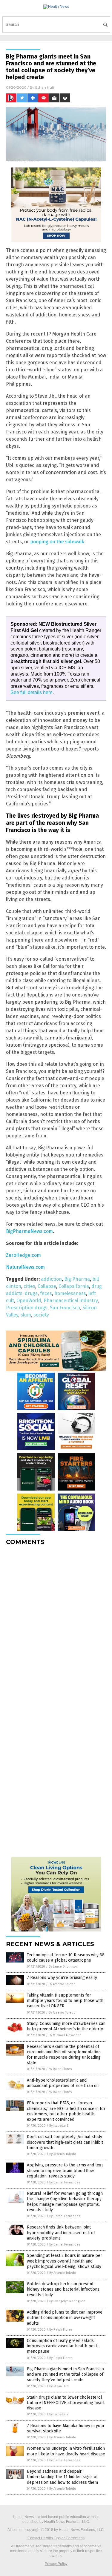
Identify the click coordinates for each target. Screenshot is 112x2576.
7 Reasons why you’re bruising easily (62, 1978)
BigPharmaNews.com (29, 1231)
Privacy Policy (56, 2564)
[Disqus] (56, 1625)
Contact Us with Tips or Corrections (56, 2538)
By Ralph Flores (60, 2069)
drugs (31, 1293)
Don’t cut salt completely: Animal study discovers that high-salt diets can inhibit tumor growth (65, 2142)
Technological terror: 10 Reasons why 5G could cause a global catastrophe (66, 1958)
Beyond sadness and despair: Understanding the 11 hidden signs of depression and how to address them (62, 2477)
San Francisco (65, 1308)
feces (46, 1293)
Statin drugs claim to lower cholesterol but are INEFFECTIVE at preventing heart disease (66, 2403)
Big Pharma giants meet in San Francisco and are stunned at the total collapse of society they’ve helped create (65, 2374)
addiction (51, 1279)
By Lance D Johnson (63, 1967)
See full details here (32, 692)
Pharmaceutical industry (71, 1301)
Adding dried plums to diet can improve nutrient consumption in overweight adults (65, 2318)
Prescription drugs (27, 1308)
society (41, 1315)
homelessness (70, 1293)
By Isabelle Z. (59, 2126)
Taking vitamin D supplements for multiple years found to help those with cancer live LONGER (65, 2001)
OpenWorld (29, 1301)
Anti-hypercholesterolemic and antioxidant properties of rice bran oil (63, 2083)
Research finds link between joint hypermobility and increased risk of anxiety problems (61, 2233)
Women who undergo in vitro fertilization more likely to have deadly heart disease (66, 2451)
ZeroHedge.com (23, 1255)
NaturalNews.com (25, 1267)
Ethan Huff (45, 87)
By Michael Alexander (65, 2035)
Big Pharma (77, 1279)
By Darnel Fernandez (65, 2182)
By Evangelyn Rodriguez (67, 2301)
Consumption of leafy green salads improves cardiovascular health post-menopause (63, 2346)
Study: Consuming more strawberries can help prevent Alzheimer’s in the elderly (66, 2026)
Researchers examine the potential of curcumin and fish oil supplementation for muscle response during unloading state (64, 2055)
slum (26, 1315)
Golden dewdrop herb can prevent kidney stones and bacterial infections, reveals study (64, 2289)
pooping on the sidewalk (57, 542)
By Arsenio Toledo (62, 1984)
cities (29, 1286)
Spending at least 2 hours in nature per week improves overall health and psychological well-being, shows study (65, 2261)
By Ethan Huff (59, 2386)
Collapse (47, 1286)
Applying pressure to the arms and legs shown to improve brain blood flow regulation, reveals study (65, 2170)
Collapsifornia (74, 1286)
